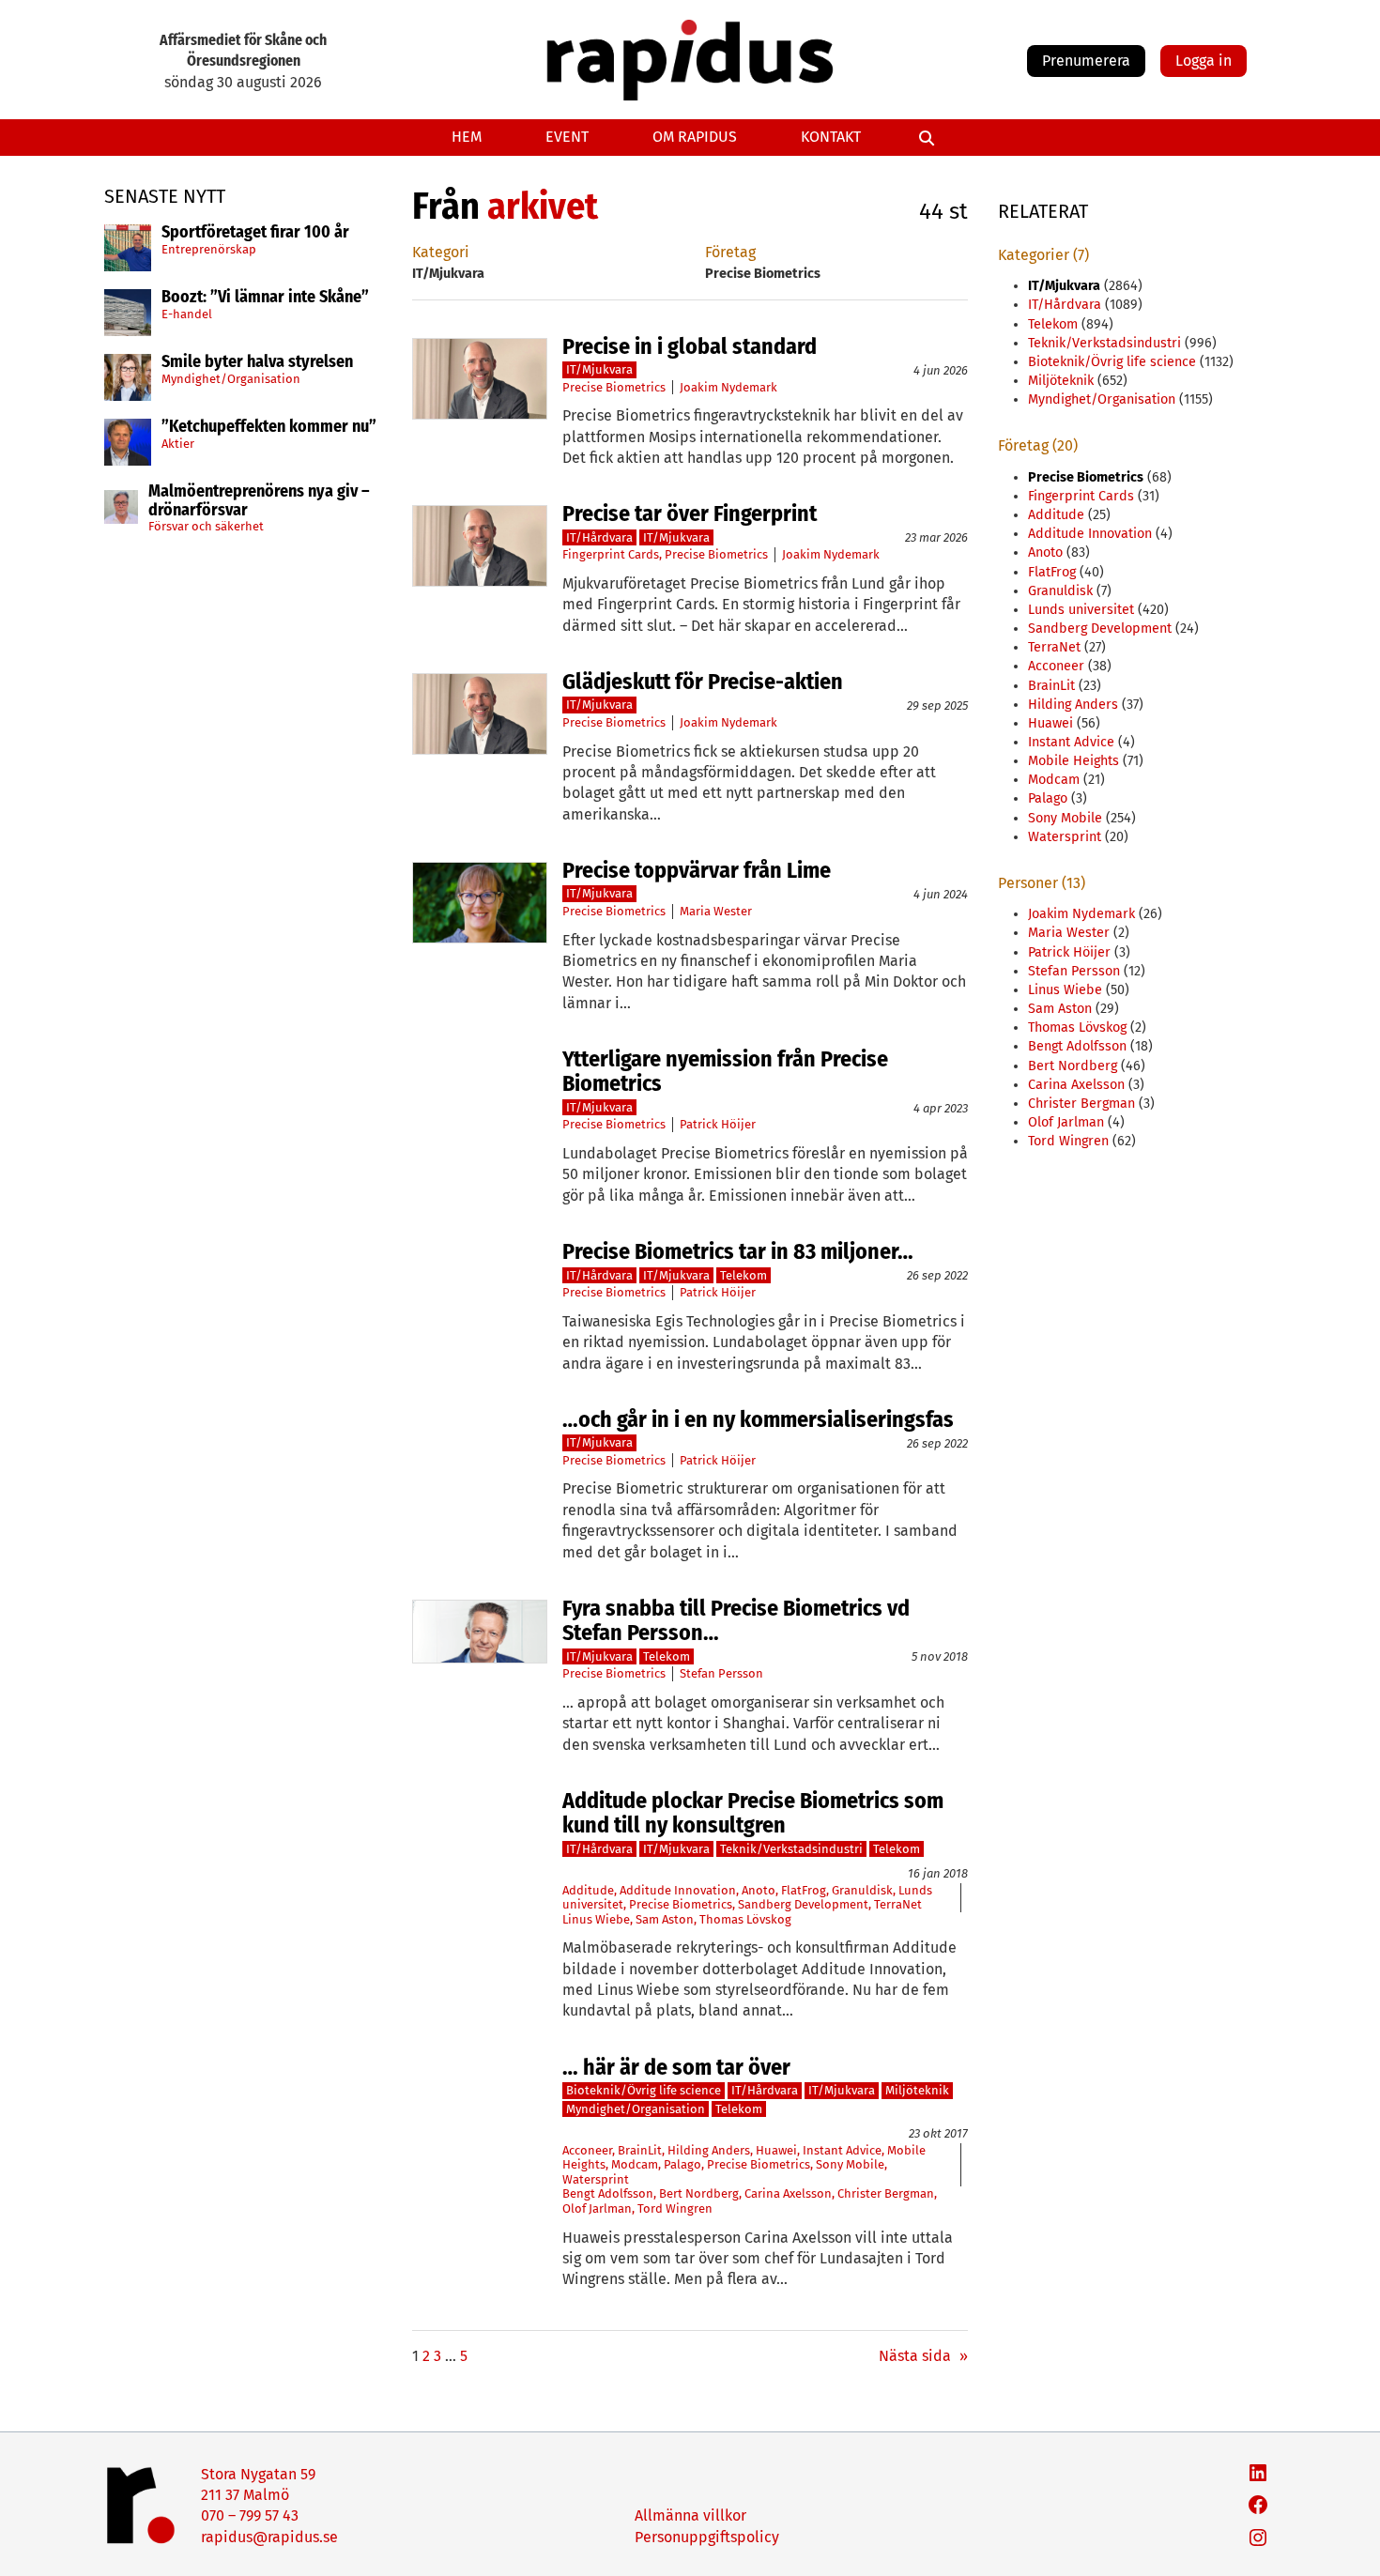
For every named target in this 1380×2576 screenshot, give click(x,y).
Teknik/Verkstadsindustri (791, 1849)
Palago (682, 2164)
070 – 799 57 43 (250, 2515)
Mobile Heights (1073, 761)
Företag (730, 252)
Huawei (776, 2150)
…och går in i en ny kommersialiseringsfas (758, 1419)
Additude (588, 1890)
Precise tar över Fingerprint (690, 514)
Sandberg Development (803, 1904)
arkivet (543, 207)
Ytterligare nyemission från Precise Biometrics (725, 1072)
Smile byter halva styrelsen (257, 362)
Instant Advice (842, 2150)
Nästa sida (923, 2356)
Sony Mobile (850, 2164)
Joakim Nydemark (728, 387)
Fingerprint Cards (611, 554)
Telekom (744, 1275)
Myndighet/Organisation (231, 379)
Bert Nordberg (699, 2193)
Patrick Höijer (718, 1124)
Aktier (178, 444)
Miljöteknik (917, 2090)
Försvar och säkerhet (206, 526)
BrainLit (640, 2150)
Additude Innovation (678, 1890)
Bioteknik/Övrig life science (644, 2090)
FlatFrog (804, 1890)
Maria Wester (716, 911)
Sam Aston (665, 1919)
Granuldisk (862, 1890)
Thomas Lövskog (745, 1919)
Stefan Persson (721, 1673)
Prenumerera (1086, 61)
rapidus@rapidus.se (269, 2537)
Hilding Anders (709, 2150)
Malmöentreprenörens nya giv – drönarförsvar (259, 501)
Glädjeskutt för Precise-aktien (703, 682)
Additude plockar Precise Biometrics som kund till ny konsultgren (753, 1813)
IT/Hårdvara (599, 537)
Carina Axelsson (788, 2193)
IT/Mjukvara (599, 369)
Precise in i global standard (690, 346)
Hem (467, 137)
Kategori (441, 252)
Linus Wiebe (596, 1919)
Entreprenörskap (209, 249)
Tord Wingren (675, 2208)
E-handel (187, 314)
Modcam (635, 2164)
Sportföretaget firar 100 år (255, 233)
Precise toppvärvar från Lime (697, 870)
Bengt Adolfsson (608, 2193)
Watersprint (596, 2179)
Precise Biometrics (614, 387)
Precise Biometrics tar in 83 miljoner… (738, 1251)
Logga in (1204, 61)
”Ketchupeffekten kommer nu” (269, 427)
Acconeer (587, 2150)
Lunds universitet (1081, 610)
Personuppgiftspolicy (707, 2537)
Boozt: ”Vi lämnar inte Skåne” (265, 298)
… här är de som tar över (676, 2067)
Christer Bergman (886, 2193)
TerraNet (898, 1904)
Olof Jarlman (597, 2208)
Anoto (759, 1890)
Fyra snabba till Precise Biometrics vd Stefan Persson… (736, 1621)
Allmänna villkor (690, 2515)
